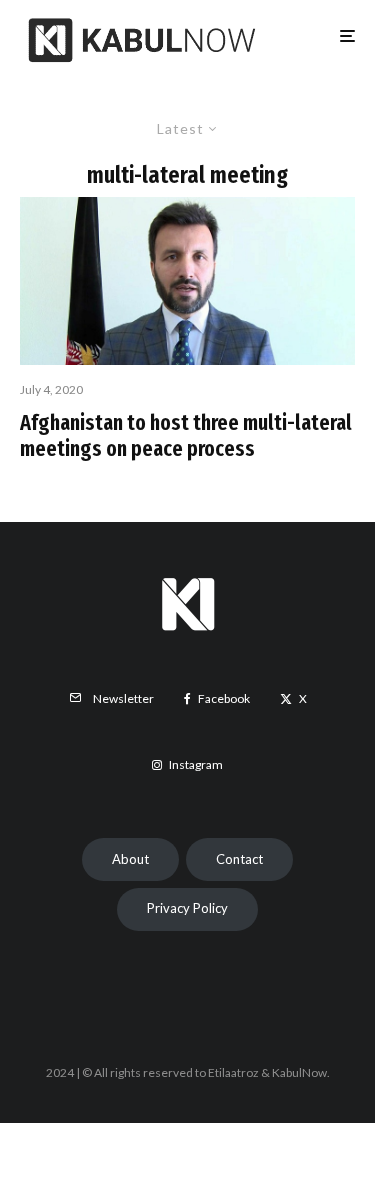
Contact (239, 859)
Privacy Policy (187, 908)
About (130, 859)
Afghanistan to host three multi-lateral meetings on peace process (186, 436)
